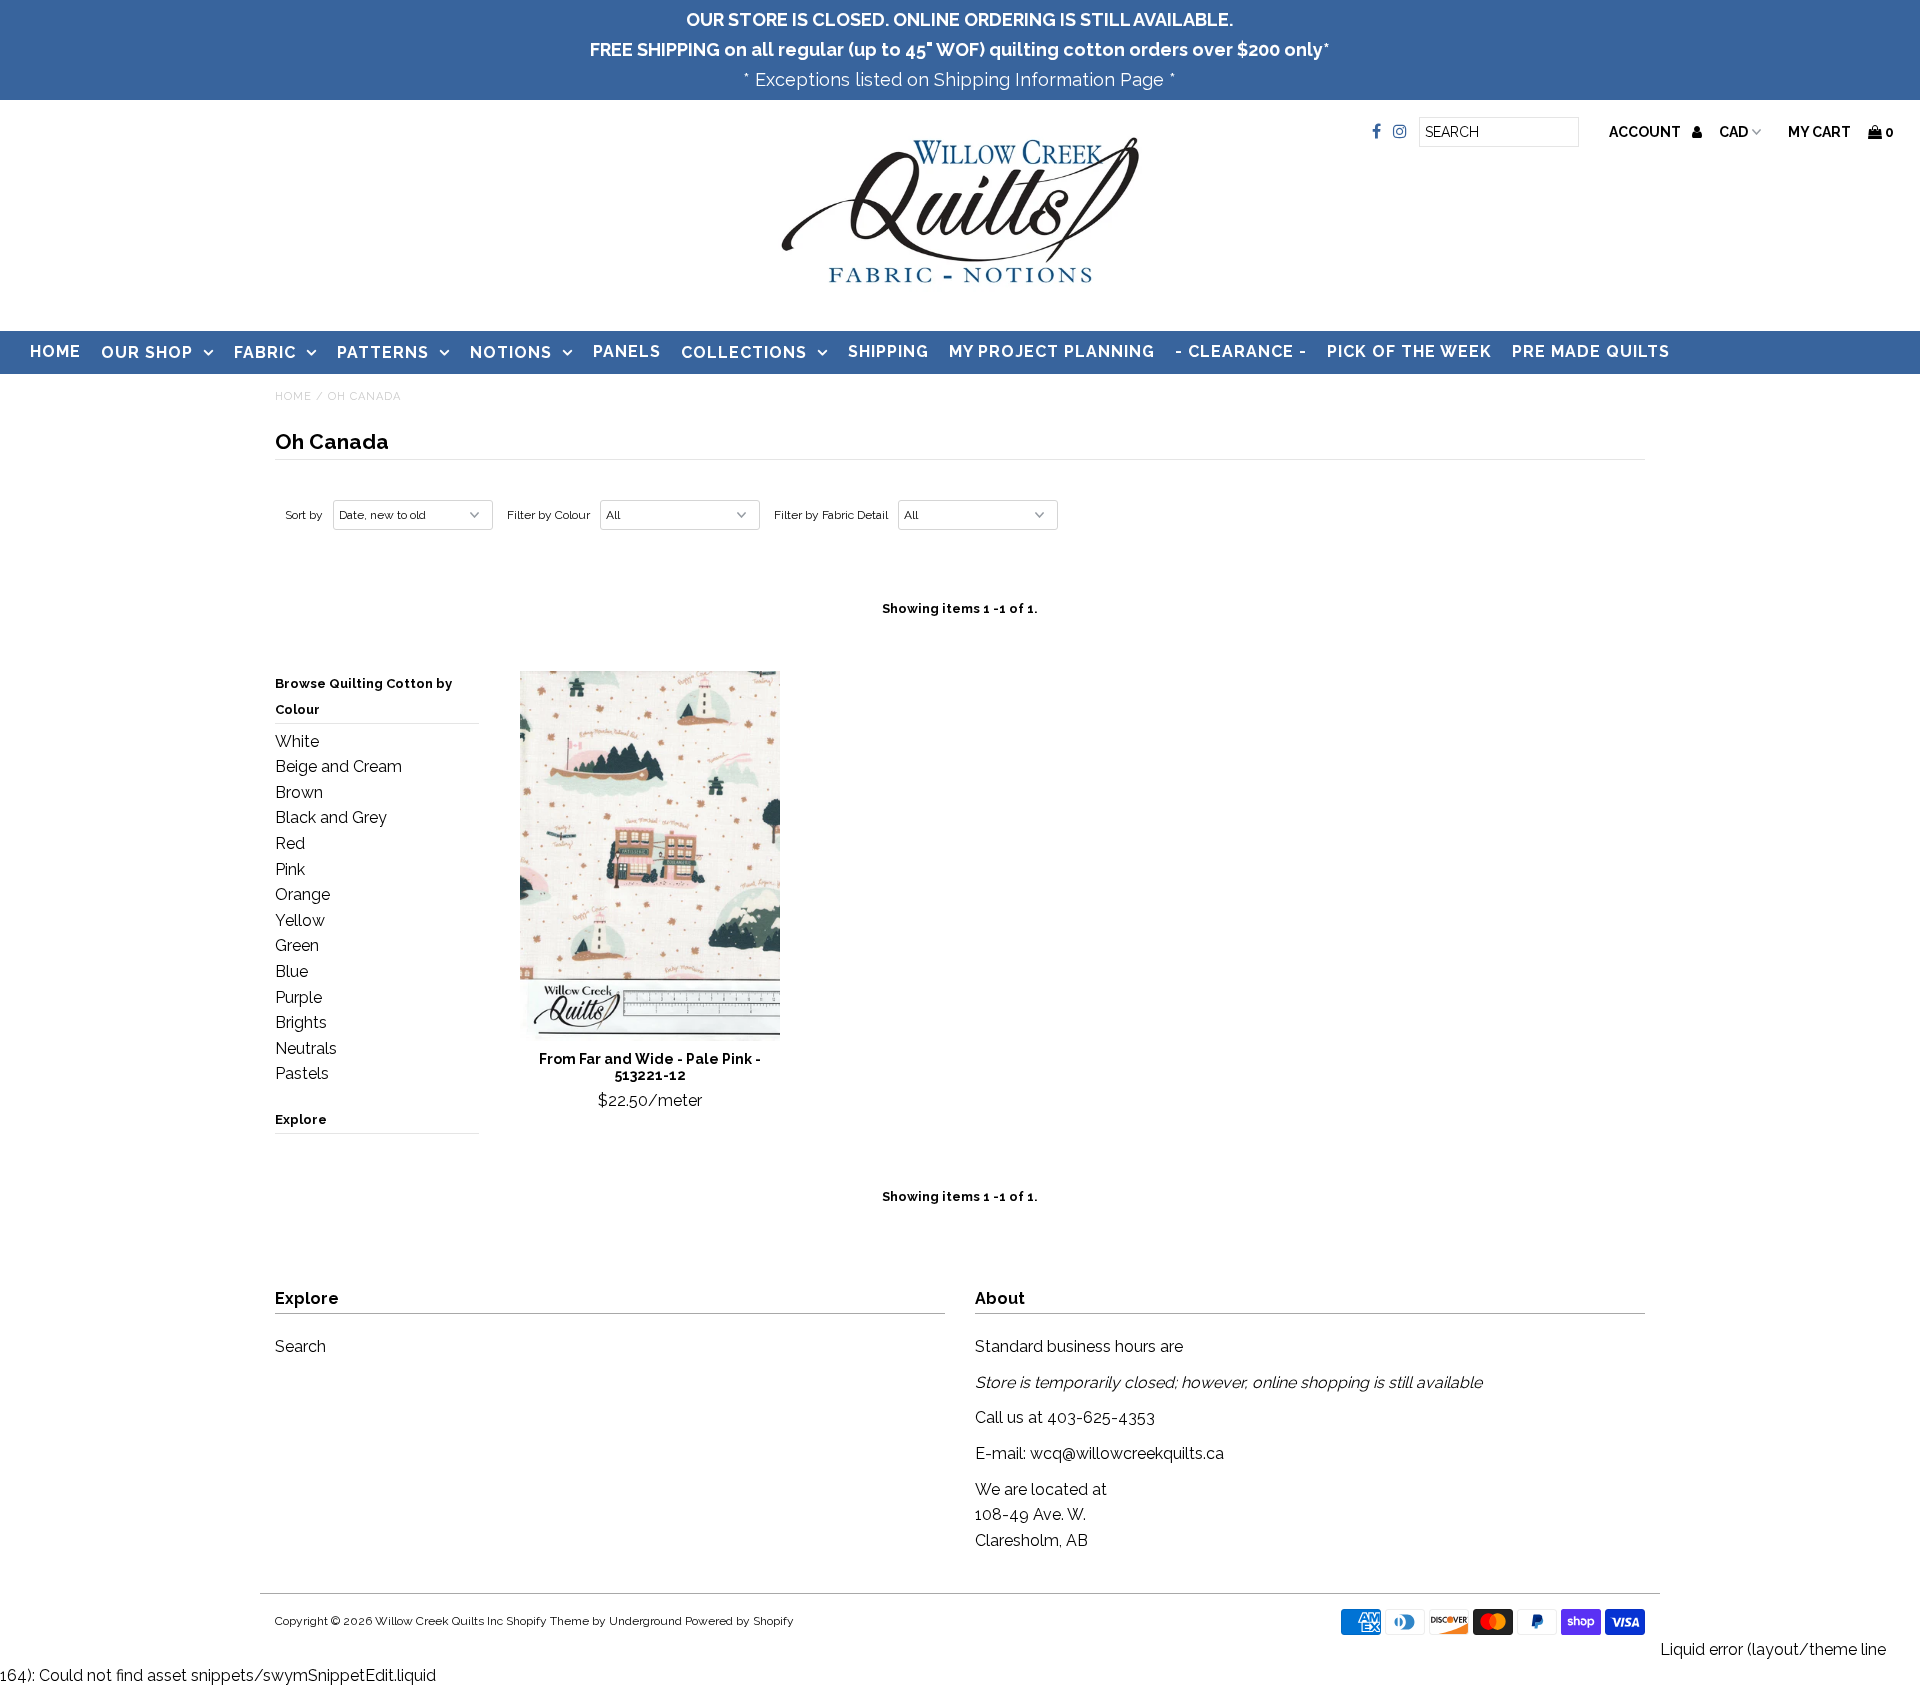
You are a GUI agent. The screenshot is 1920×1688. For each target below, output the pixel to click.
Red (290, 843)
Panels (627, 351)
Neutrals (306, 1048)
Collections (744, 352)
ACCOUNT (1646, 132)
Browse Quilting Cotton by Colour (363, 696)
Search (300, 1346)
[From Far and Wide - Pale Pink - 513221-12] (650, 855)
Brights (301, 1022)
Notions (511, 352)
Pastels (302, 1073)
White (297, 741)
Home (55, 351)
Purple (298, 997)
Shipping (888, 351)
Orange (302, 894)
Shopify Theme (547, 1621)
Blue (291, 971)
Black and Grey (331, 817)
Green (297, 945)
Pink (290, 869)
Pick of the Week (1409, 351)
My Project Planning (1052, 351)
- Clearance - (1241, 351)
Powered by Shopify (739, 1621)
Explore (301, 1119)
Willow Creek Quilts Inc (439, 1621)
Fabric (265, 352)
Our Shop (147, 352)
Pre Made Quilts (1591, 351)
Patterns (383, 352)
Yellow (300, 920)
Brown (299, 792)
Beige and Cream (338, 766)
